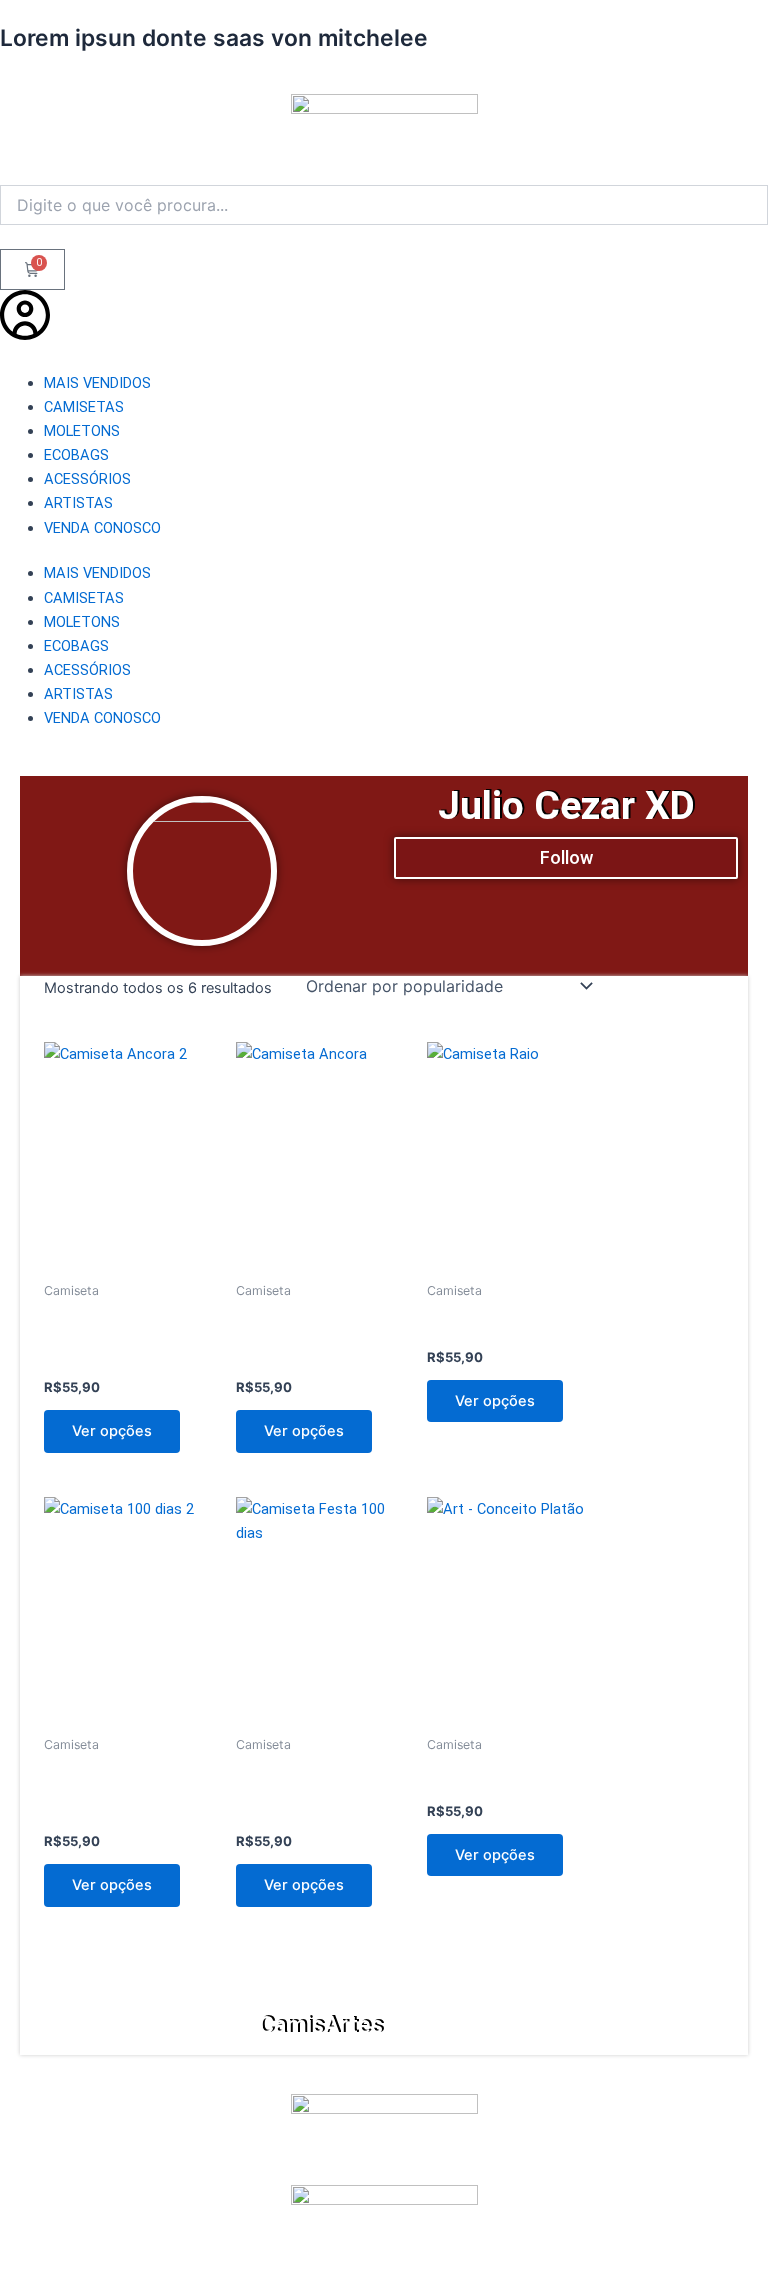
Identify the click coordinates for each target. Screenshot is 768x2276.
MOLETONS (82, 431)
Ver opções (112, 1431)
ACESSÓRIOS (87, 479)
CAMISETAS (84, 407)
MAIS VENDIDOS (97, 383)
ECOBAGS (76, 455)
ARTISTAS (78, 503)
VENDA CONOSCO (102, 528)
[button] (566, 858)
